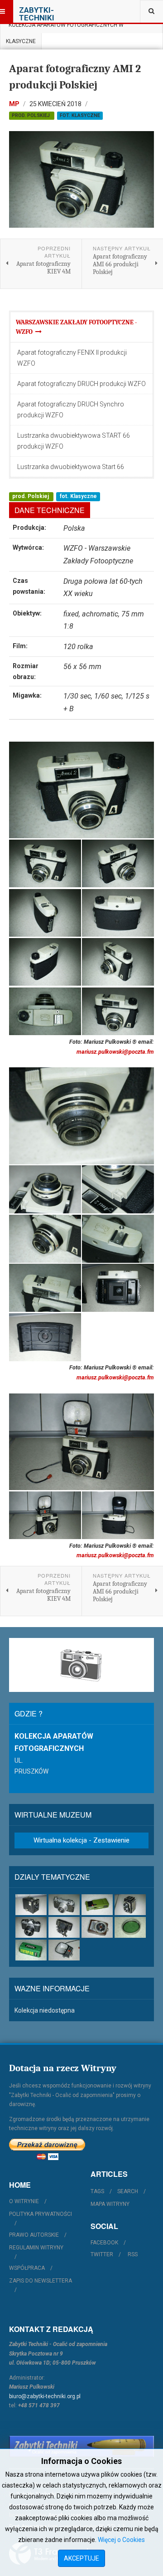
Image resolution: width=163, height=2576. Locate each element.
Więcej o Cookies (121, 2540)
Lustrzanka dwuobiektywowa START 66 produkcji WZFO (74, 441)
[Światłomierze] (97, 1927)
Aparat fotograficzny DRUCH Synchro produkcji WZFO (71, 410)
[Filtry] (130, 1927)
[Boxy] (31, 1905)
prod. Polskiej (31, 115)
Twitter (102, 2254)
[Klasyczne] (64, 1905)
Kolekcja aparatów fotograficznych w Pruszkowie (65, 27)
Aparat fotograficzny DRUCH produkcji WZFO (81, 384)
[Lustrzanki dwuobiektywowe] (130, 1905)
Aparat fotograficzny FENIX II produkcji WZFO (72, 358)
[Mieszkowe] (64, 1927)
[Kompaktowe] (97, 1905)
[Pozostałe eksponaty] (64, 1950)
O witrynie (24, 2201)
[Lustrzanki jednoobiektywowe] (31, 1927)
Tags (97, 2191)
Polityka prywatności (41, 2214)
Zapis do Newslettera (41, 2281)
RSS (133, 2254)
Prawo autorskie (34, 2235)
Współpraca (27, 2268)
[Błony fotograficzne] (31, 1950)
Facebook (104, 2243)
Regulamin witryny (36, 2248)
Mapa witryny (110, 2204)
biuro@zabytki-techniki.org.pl (45, 2396)
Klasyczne (21, 41)
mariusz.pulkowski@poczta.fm (115, 1052)
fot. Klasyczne (80, 115)
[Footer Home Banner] (81, 2446)
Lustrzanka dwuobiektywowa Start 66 (71, 467)
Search (128, 2191)
